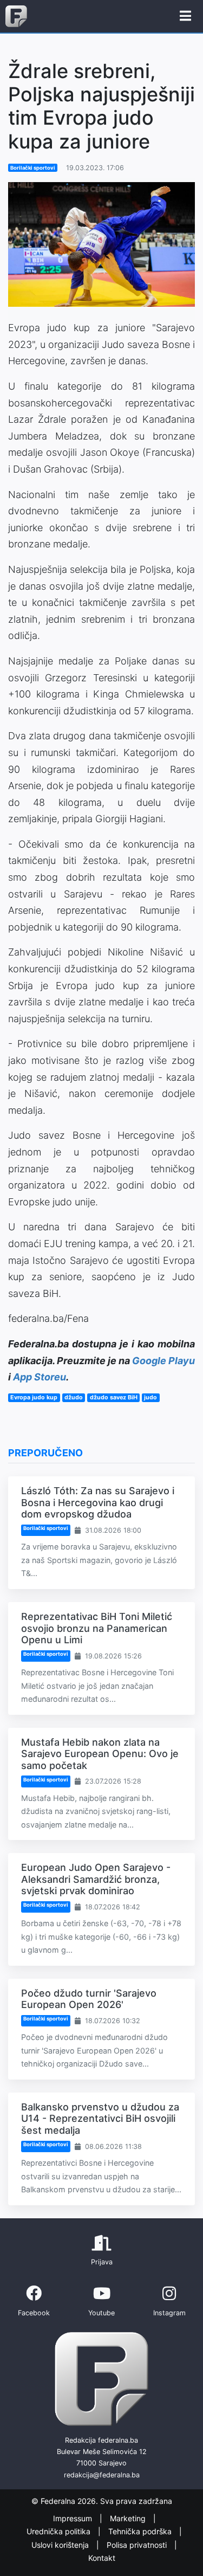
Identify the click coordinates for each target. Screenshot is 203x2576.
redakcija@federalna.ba (102, 2475)
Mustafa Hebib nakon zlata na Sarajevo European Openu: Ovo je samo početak (100, 1754)
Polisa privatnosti (138, 2545)
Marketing (129, 2518)
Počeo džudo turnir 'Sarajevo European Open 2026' (89, 1999)
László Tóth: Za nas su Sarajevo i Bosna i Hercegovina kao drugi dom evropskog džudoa (98, 1502)
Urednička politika (60, 2531)
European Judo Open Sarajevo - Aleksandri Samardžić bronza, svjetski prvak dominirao (96, 1879)
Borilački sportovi (33, 168)
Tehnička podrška (141, 2531)
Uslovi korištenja (61, 2545)
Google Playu (163, 1361)
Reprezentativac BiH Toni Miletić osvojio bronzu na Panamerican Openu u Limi (97, 1628)
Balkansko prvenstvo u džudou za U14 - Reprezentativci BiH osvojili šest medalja (100, 2119)
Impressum (74, 2518)
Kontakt (102, 2558)
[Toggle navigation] (185, 16)
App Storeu (40, 1377)
